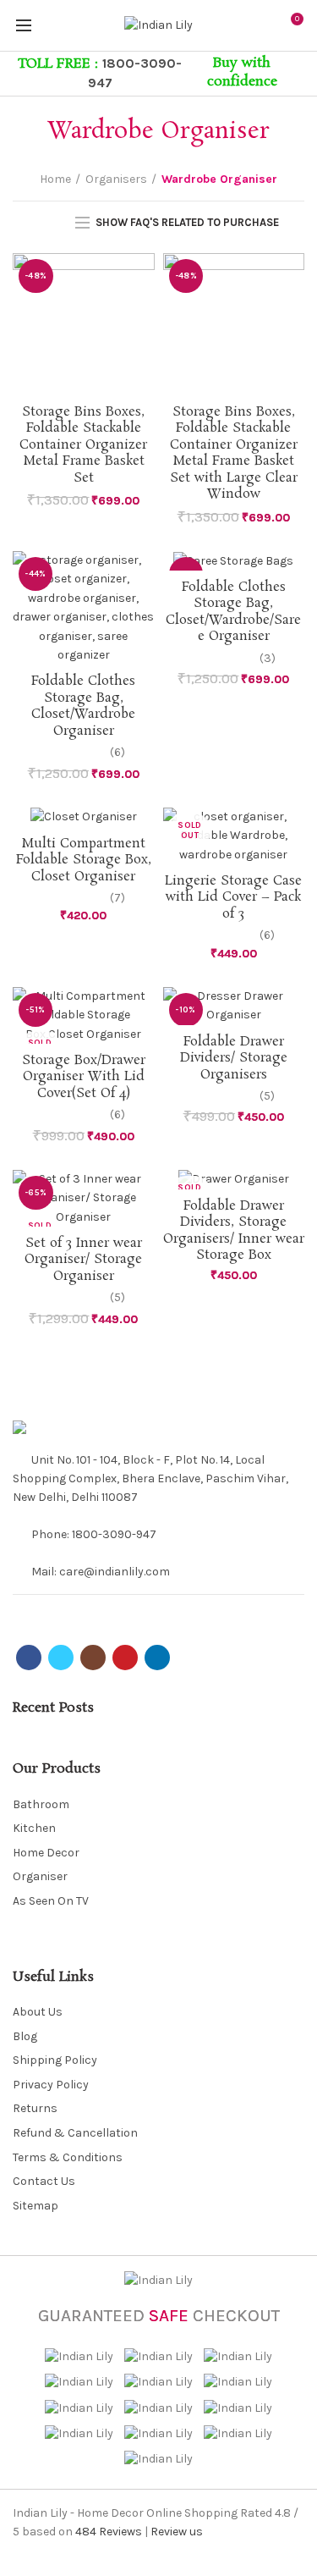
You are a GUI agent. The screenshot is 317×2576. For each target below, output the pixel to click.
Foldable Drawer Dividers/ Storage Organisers (234, 1059)
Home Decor (46, 1853)
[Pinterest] (129, 1609)
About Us (38, 2012)
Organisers (116, 179)
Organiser (40, 1876)
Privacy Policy (51, 2085)
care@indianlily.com (115, 1572)
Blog (25, 2036)
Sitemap (36, 2206)
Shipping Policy (55, 2060)
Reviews (109, 2532)
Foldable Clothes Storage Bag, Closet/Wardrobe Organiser (83, 706)
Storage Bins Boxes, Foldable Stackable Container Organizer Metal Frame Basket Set (83, 445)
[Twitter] (44, 1609)
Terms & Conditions (68, 2157)
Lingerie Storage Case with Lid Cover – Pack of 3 (233, 898)
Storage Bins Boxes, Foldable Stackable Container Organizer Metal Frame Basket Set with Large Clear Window (234, 453)
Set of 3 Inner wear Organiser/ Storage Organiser (83, 1260)
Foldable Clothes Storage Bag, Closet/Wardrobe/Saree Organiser (233, 612)
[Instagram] (108, 1609)
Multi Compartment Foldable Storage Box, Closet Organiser (84, 861)
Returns (35, 2108)
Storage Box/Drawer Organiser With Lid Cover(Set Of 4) (84, 1077)
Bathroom (41, 1804)
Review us (177, 2532)
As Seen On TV (51, 1901)
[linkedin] (150, 1609)
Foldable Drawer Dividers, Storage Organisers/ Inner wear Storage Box (234, 1231)
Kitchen (34, 1828)
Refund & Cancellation (75, 2133)
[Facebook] (23, 1609)
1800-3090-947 (114, 1534)
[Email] (87, 1609)
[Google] (66, 1609)
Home (55, 179)
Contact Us (44, 2181)
